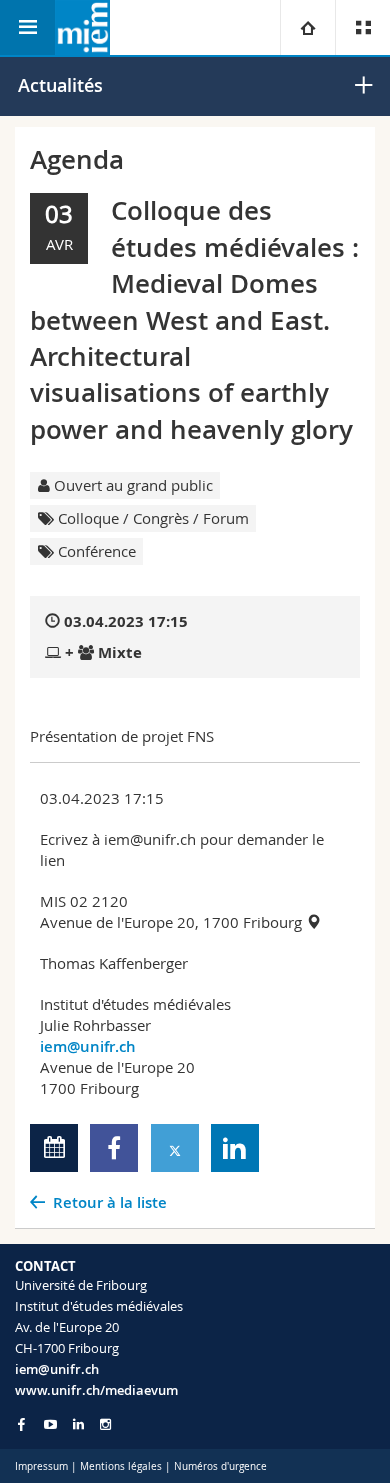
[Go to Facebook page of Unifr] (21, 1424)
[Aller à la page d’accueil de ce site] (82, 27)
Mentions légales (121, 1466)
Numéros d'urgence (220, 1466)
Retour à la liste (110, 1202)
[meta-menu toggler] (362, 27)
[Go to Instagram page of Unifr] (105, 1424)
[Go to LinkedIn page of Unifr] (78, 1424)
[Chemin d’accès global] (307, 27)
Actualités (60, 85)
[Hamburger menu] (27, 27)
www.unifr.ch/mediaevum (96, 1390)
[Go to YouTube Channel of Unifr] (50, 1424)
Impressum (41, 1466)
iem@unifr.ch (88, 1046)
